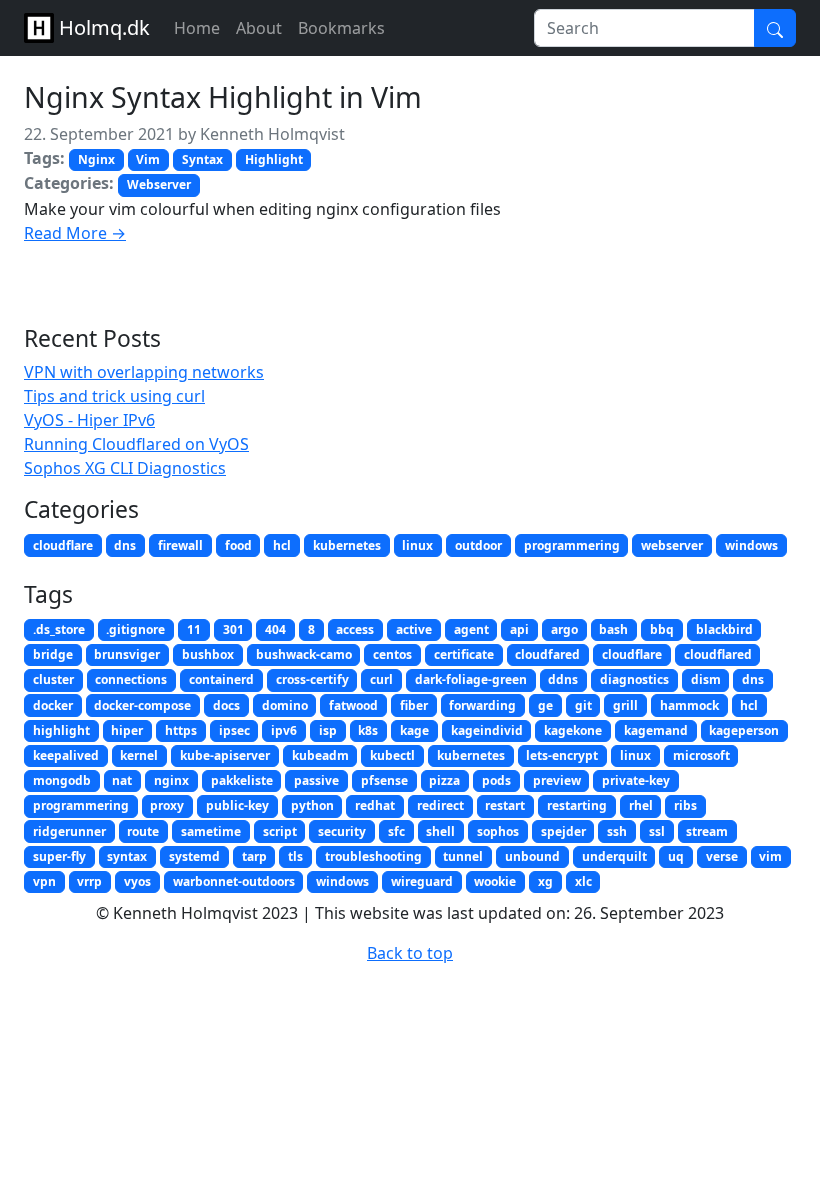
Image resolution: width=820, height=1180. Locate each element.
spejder (563, 831)
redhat (375, 805)
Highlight (274, 159)
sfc (396, 831)
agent (471, 629)
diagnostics (634, 679)
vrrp (89, 881)
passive (316, 780)
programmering (572, 545)
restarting (577, 805)
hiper (127, 730)
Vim (148, 159)
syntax (127, 856)
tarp (254, 856)
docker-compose (142, 705)
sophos (498, 831)
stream (707, 831)
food (238, 545)
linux (417, 545)
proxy (167, 805)
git (583, 705)
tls (295, 856)
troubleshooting (373, 856)
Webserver (159, 184)
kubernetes (347, 545)
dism (706, 679)
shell (440, 831)
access (355, 629)
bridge (53, 654)
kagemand (656, 730)
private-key (636, 780)
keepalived (66, 755)
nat (122, 780)
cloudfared (547, 654)
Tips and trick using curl (114, 396)
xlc (583, 881)
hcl (282, 545)
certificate (464, 654)
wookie (495, 881)
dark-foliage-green (471, 679)
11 (194, 629)
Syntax (202, 159)
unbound (532, 856)
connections (131, 679)
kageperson (744, 730)
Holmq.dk (102, 27)
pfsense (384, 780)
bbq (662, 629)
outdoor (478, 545)
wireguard (422, 881)
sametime (211, 831)
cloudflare (63, 545)
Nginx (96, 159)
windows (751, 545)
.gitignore (135, 629)
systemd (194, 856)
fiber (414, 705)
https (181, 730)
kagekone (573, 730)
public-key (237, 805)
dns (125, 545)
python (312, 805)
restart (505, 805)
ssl (657, 831)
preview (557, 780)
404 (275, 629)
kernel (139, 755)
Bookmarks (341, 28)
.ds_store (59, 629)
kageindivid (487, 730)
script (280, 831)
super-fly (59, 856)
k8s (368, 730)
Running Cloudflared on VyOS (136, 444)
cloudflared (718, 654)
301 (233, 629)
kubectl (392, 755)
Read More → (75, 233)
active (414, 629)
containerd (221, 679)
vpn (44, 881)
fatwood (353, 705)
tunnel (463, 856)
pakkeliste (242, 780)
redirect (440, 805)
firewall (180, 545)
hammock (689, 705)
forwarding (482, 705)
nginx (171, 780)
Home (197, 28)
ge (545, 705)
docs (226, 705)
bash (613, 629)
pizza (444, 780)
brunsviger (127, 654)
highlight (61, 730)
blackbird (724, 629)
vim (770, 856)
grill (625, 705)
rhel (641, 805)
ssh (617, 831)
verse (722, 856)
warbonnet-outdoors (234, 881)
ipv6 (284, 730)
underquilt (614, 856)
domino (285, 705)
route (143, 831)
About (259, 28)
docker (53, 705)
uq (676, 856)
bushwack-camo (304, 654)
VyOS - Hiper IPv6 (89, 420)
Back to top (410, 953)
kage (414, 730)
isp (328, 730)
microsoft (701, 755)
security (342, 831)
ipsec (234, 730)
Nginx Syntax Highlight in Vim (223, 96)
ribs (685, 805)
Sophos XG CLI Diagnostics (125, 468)
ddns (563, 679)
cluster (53, 679)
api (519, 629)
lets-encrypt (562, 755)
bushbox (208, 654)
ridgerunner (69, 831)
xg (545, 881)
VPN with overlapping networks (144, 372)
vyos (137, 881)
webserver (672, 545)
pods (496, 780)
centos (392, 654)
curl (381, 679)
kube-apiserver (225, 755)
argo (564, 629)
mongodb (62, 780)
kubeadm (320, 755)
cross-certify (312, 679)
